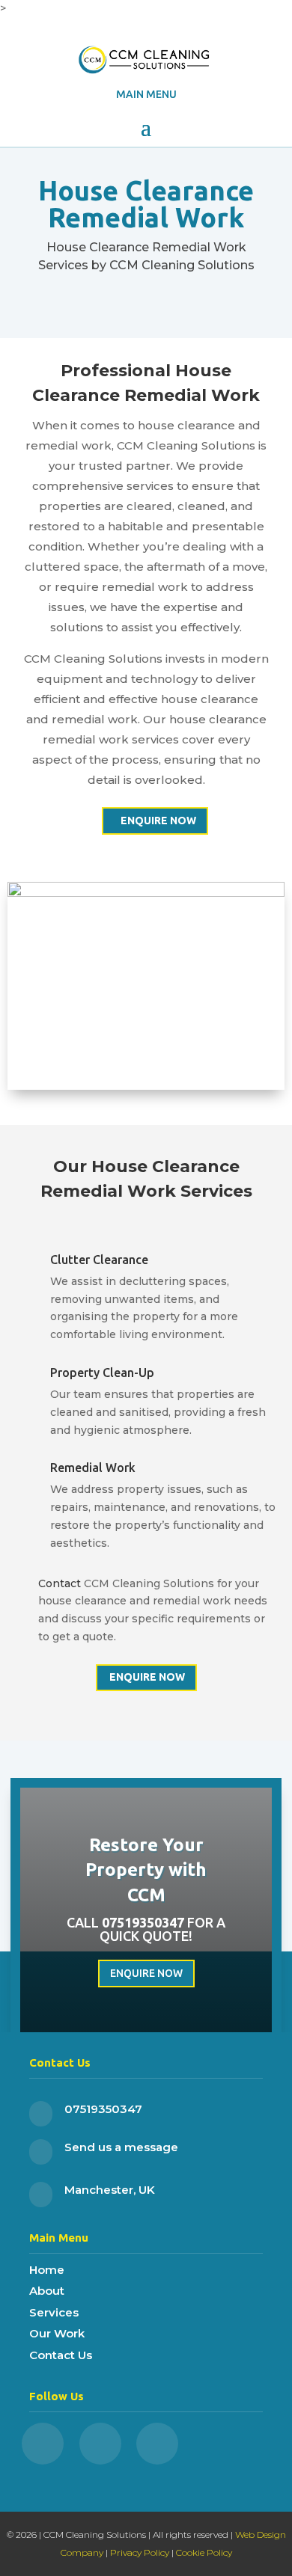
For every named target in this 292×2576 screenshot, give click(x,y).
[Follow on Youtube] (157, 2444)
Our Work (57, 2333)
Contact (60, 1583)
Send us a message (121, 2147)
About (47, 2291)
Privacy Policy (140, 2552)
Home (47, 2270)
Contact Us (61, 2355)
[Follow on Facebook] (43, 2444)
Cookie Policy (204, 2552)
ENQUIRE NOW (158, 821)
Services (54, 2312)
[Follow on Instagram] (100, 2444)
